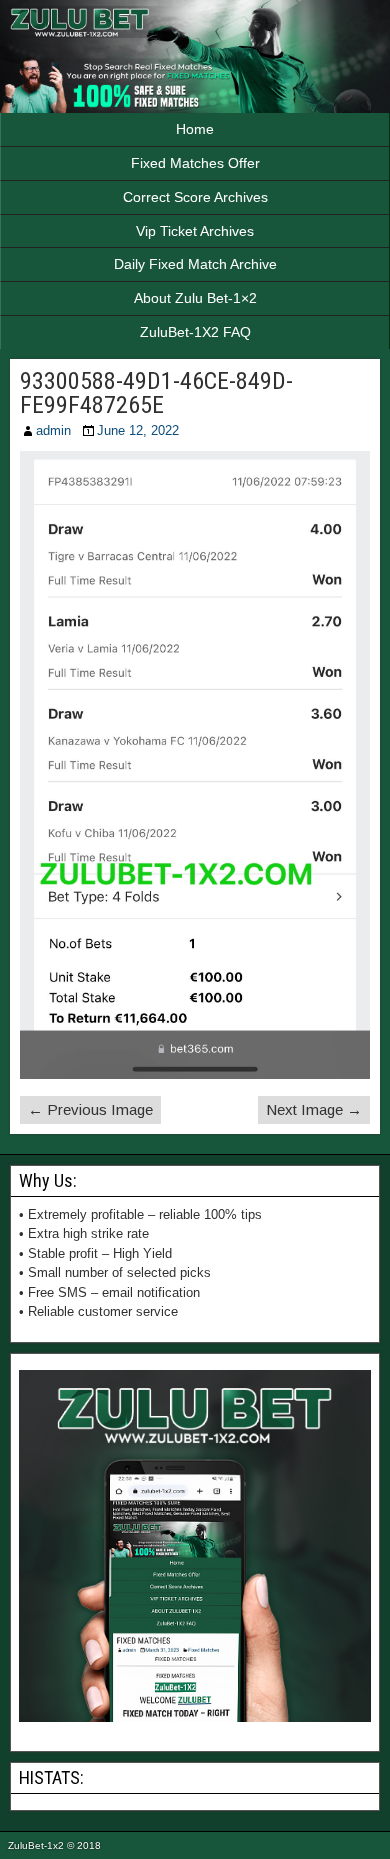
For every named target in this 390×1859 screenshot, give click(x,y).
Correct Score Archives (195, 197)
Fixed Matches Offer (195, 163)
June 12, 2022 (138, 430)
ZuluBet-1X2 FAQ (195, 332)
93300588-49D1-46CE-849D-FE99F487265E (156, 393)
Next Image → (314, 1109)
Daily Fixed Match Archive (195, 264)
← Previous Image (90, 1109)
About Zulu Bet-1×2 (195, 298)
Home (195, 129)
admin (53, 430)
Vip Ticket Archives (195, 231)
